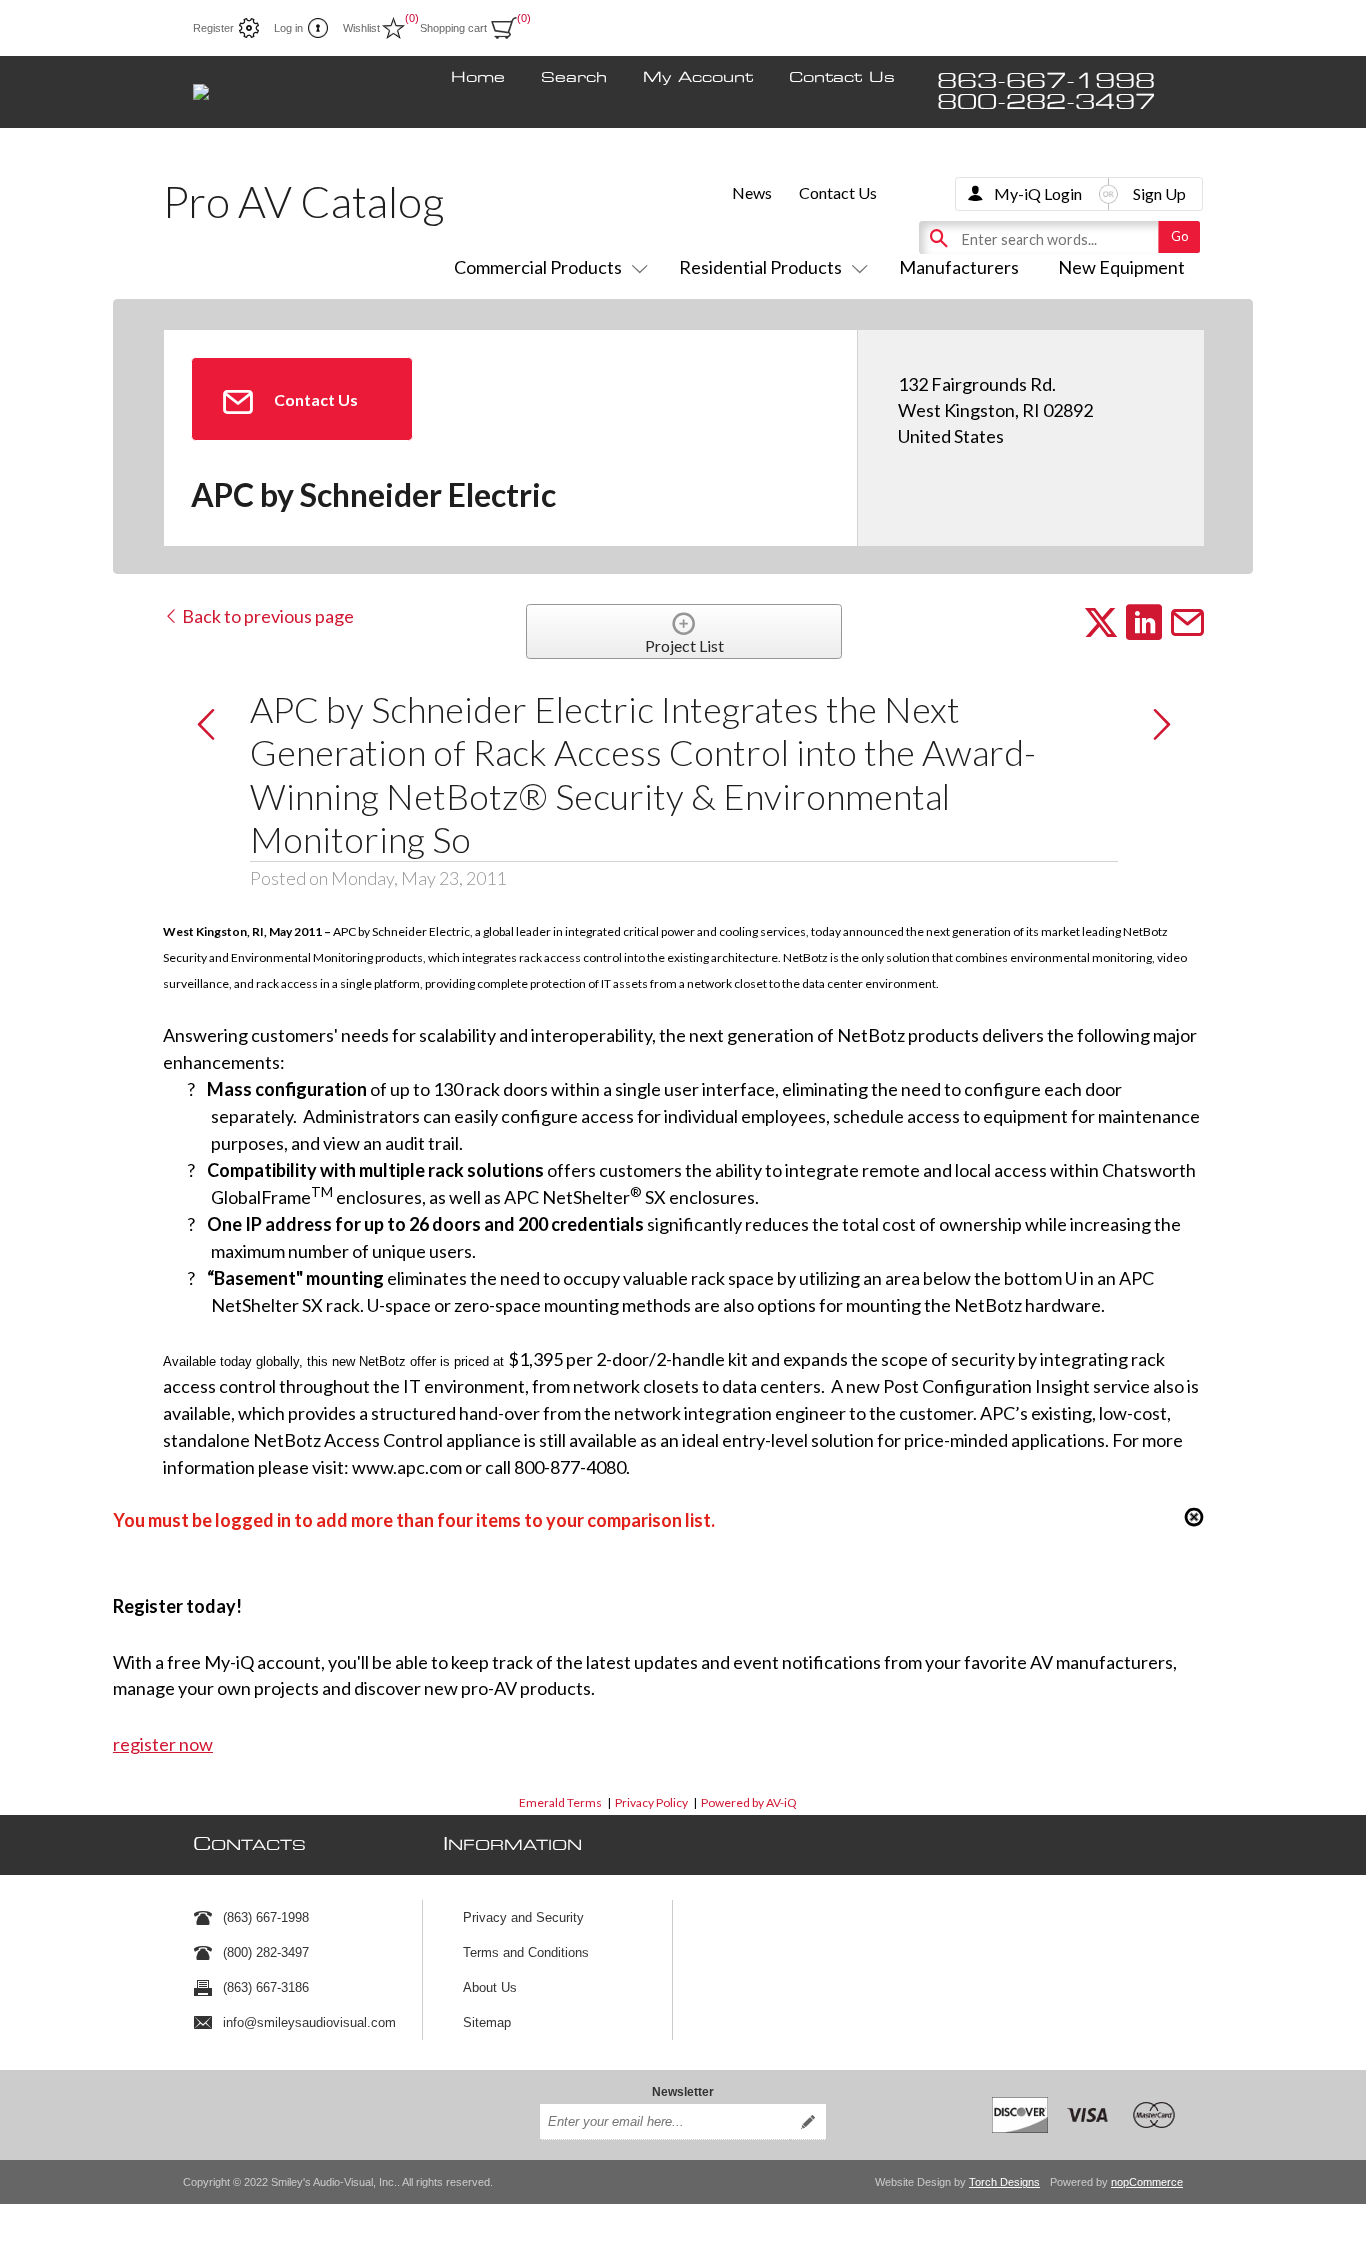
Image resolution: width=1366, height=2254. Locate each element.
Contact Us (842, 78)
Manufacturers (959, 267)
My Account (698, 78)
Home (478, 78)
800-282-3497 (1046, 102)
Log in (288, 28)
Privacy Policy (651, 1802)
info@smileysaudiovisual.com (309, 2022)
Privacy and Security (523, 1917)
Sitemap (487, 2022)
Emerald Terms (560, 1802)
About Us (490, 1987)
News (752, 192)
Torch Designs (1004, 2182)
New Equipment (1121, 267)
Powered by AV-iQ (749, 1802)
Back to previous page (266, 616)
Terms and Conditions (526, 1952)
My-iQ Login (1038, 193)
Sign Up (1159, 193)
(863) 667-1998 (266, 1917)
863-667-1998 (1046, 81)
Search (574, 78)
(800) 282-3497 (266, 1952)
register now (163, 1744)
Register (213, 28)
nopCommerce (1147, 2182)
